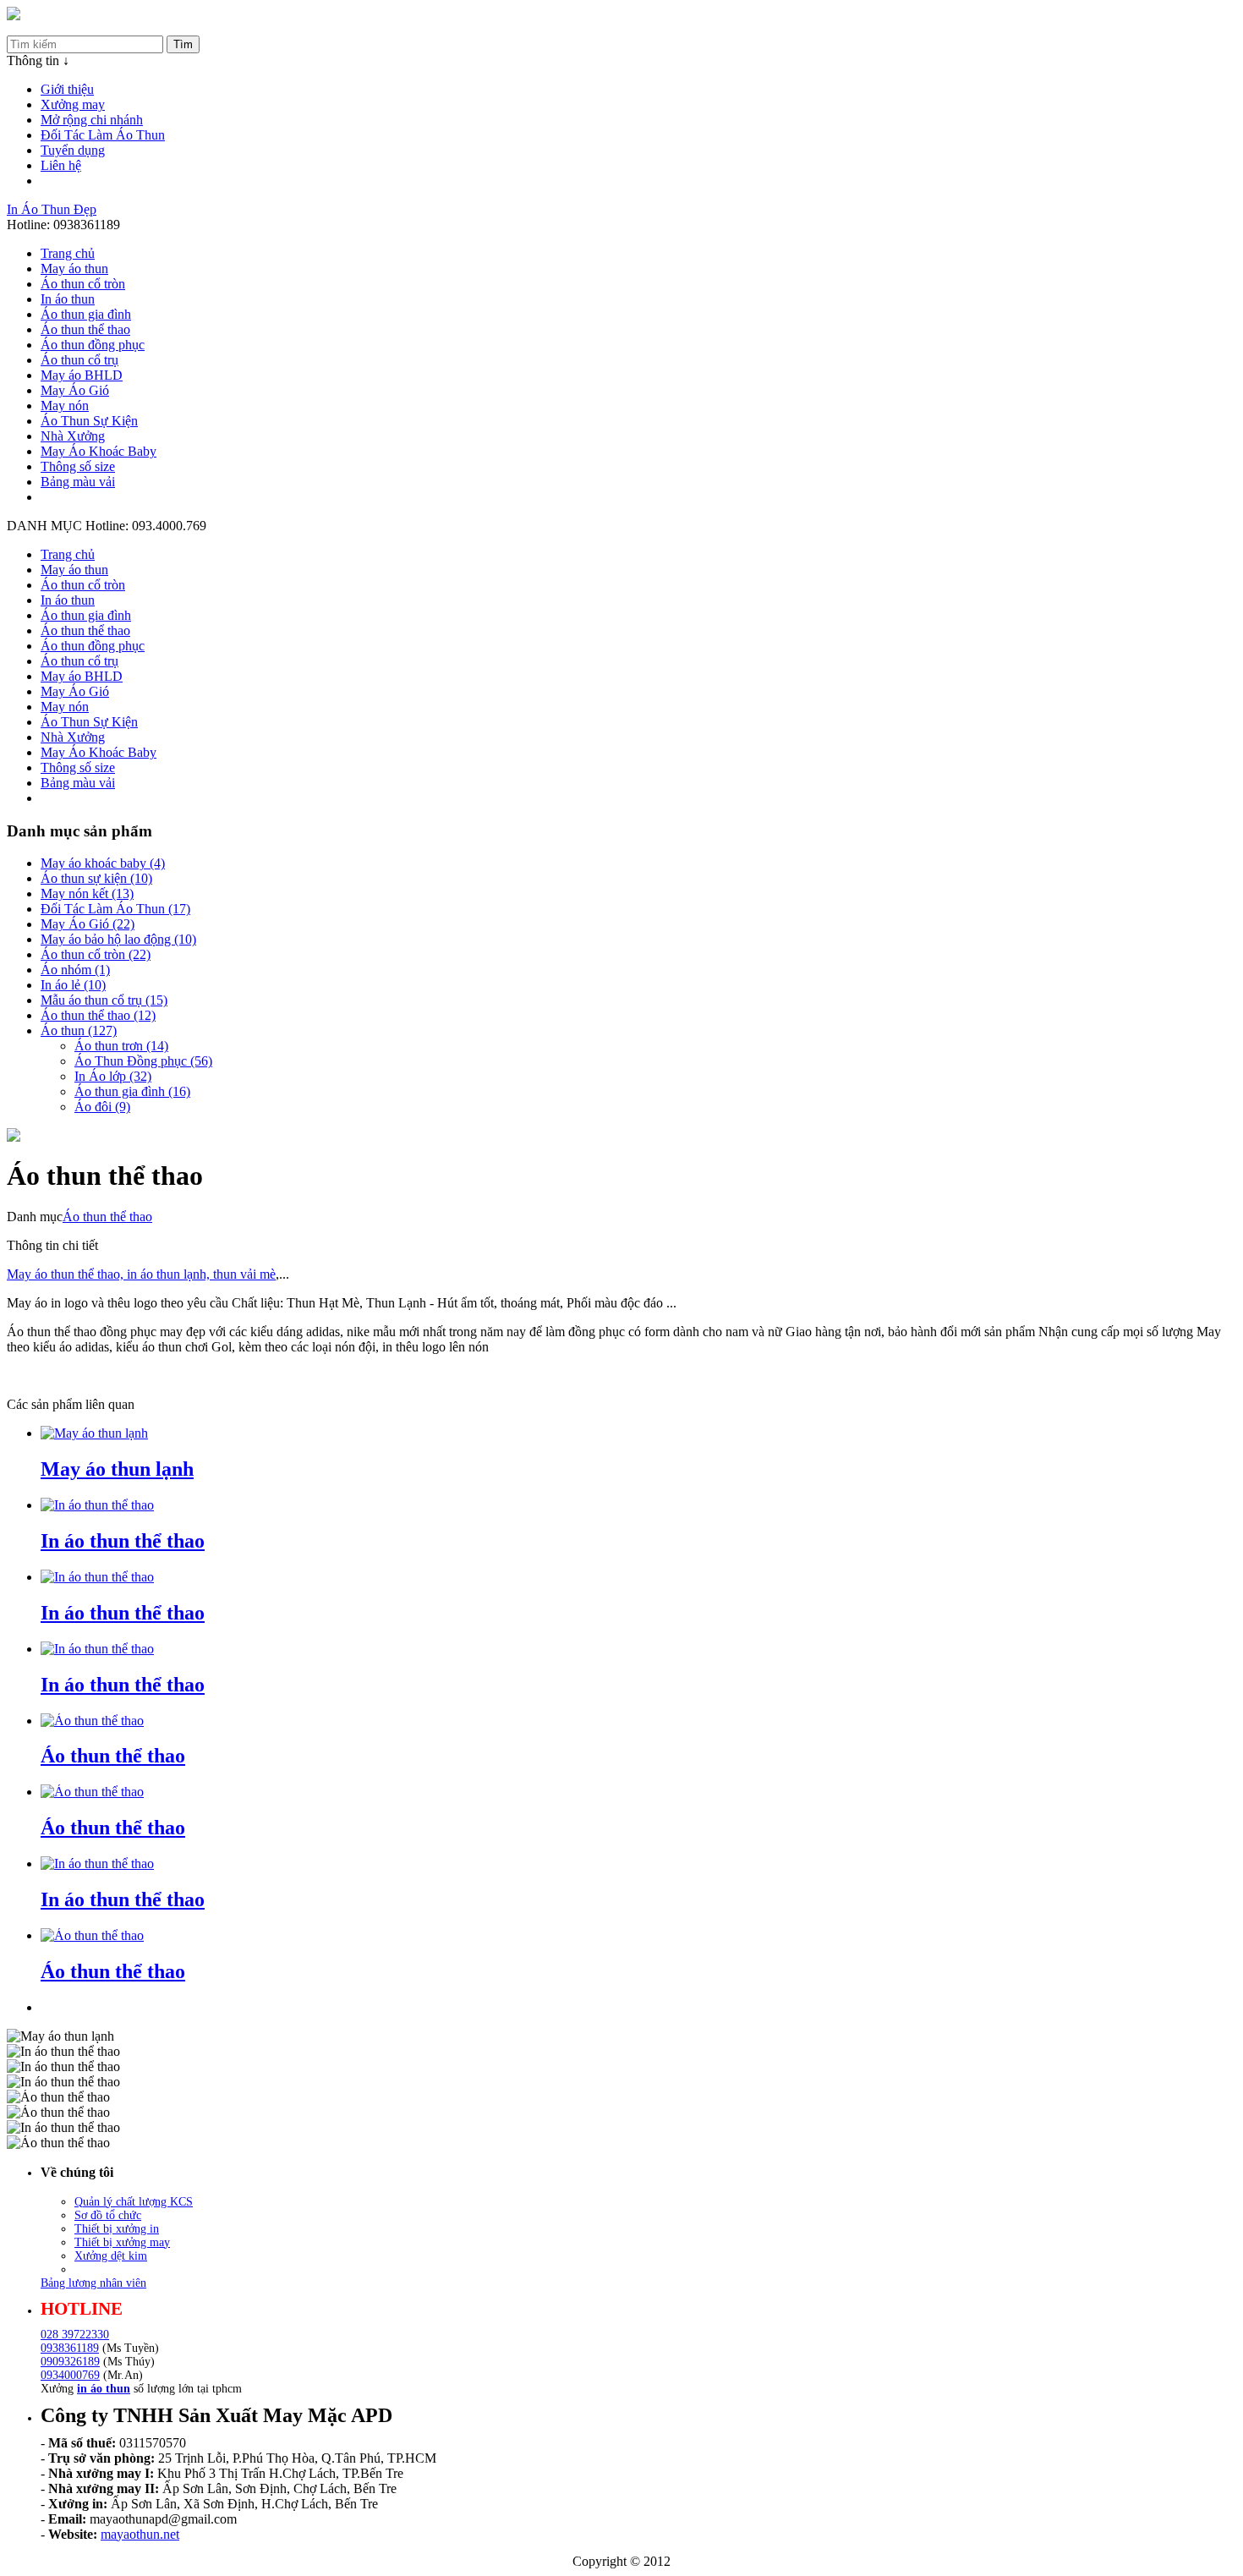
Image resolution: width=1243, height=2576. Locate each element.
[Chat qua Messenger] (1203, 2464)
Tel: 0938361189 (53, 27)
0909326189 (70, 2362)
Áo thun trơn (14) (121, 1046)
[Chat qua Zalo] (1203, 2424)
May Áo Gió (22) (88, 924)
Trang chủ (68, 253)
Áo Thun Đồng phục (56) (143, 1061)
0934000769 (70, 2375)
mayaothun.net (140, 2534)
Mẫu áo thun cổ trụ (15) (104, 1000)
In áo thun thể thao (123, 1541)
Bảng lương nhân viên (93, 2283)
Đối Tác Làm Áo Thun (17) (115, 909)
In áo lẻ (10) (73, 985)
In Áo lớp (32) (113, 1076)
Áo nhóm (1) (75, 970)
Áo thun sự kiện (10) (96, 878)
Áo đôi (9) (102, 1107)
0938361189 (70, 2348)
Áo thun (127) (79, 1030)
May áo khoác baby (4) (103, 863)
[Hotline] (14, 16)
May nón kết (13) (87, 893)
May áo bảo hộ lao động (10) (118, 939)
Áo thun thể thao (107, 1217)
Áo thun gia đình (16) (132, 1091)
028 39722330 (75, 2335)
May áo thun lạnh (117, 1469)
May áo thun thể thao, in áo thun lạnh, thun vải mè (141, 1274)
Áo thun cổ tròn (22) (96, 954)
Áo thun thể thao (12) (98, 1015)
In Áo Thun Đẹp (52, 209)
